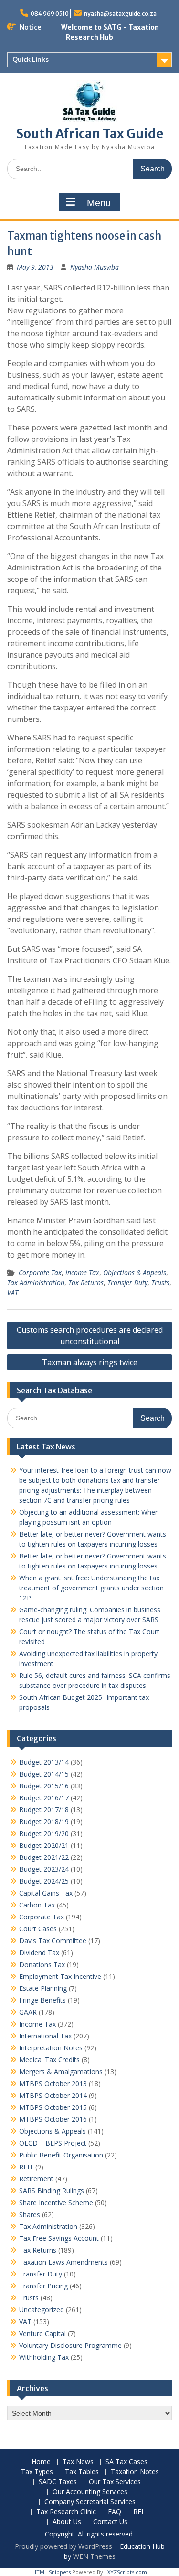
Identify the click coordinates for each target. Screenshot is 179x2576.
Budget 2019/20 (44, 1833)
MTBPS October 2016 (53, 2119)
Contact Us (110, 2522)
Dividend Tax (39, 1952)
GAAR (28, 2012)
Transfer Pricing (43, 2286)
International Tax (45, 2036)
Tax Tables (82, 2472)
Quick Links (31, 60)
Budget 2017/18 (44, 1810)
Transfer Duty (127, 1283)
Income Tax (82, 1273)
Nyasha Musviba (95, 267)
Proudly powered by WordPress (63, 2546)
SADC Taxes (58, 2482)
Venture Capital (42, 2333)
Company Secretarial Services (90, 2502)
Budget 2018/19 (44, 1822)
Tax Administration (36, 1283)
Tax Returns (86, 1283)
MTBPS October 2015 (53, 2107)
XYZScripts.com (127, 2572)
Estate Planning (43, 1988)
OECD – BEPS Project (53, 2143)
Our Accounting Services (90, 2492)
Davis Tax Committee (53, 1941)
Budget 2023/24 (44, 1869)
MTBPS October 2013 (53, 2083)
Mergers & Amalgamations (61, 2072)
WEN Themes (94, 2556)
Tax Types (37, 2472)
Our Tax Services (115, 2482)
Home (41, 2462)
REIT (26, 2167)
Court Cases (38, 1929)
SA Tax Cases (126, 2462)
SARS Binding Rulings (52, 2191)
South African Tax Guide (90, 134)
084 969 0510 (50, 14)
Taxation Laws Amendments (63, 2262)
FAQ (115, 2512)
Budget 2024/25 (44, 1881)
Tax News (78, 2462)
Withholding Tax (44, 2357)
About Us (67, 2522)
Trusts (160, 1283)
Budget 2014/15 (44, 1774)
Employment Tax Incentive (60, 1976)
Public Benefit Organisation (61, 2155)
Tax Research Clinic (66, 2512)
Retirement (36, 2179)
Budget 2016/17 (44, 1798)
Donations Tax (42, 1964)
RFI (138, 2512)
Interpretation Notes (51, 2048)
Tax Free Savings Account (59, 2238)
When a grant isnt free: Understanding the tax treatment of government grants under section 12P (91, 1588)
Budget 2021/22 (44, 1857)
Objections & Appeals (135, 1273)
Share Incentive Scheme (56, 2202)
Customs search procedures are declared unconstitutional (90, 1336)
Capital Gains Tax (46, 1893)
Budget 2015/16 (44, 1786)
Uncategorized (42, 2310)
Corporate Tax (40, 1273)
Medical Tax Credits (49, 2060)
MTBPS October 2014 (53, 2095)
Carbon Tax (37, 1905)
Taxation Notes (135, 2472)
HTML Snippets (52, 2572)
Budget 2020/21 (44, 1845)
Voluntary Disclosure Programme (70, 2345)
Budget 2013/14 (44, 1762)
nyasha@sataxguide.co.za (120, 14)
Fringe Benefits (42, 2000)
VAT (13, 1293)
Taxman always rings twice (90, 1362)
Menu (99, 203)
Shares (30, 2214)
